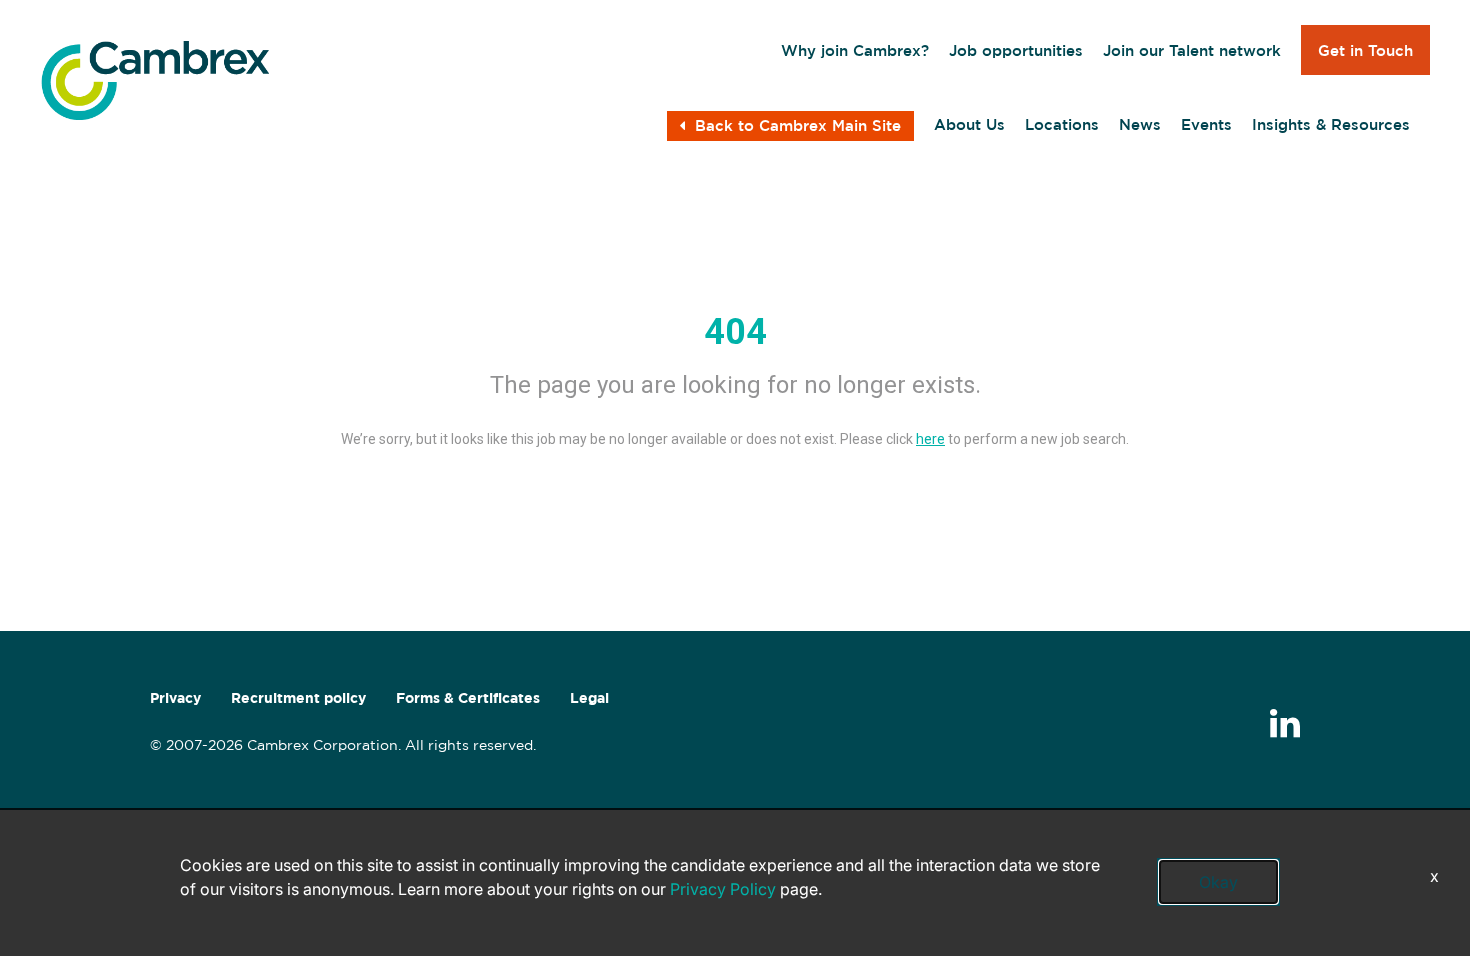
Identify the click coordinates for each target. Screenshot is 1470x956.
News (1140, 124)
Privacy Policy (723, 889)
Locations (1062, 124)
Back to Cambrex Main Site (798, 125)
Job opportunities (1016, 50)
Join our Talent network (1192, 50)
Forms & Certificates (468, 698)
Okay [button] (1218, 882)
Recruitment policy (298, 698)
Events (1206, 124)
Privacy (175, 698)
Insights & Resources (1331, 124)
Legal (589, 698)
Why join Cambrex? (855, 50)
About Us (969, 124)
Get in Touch (1365, 50)
